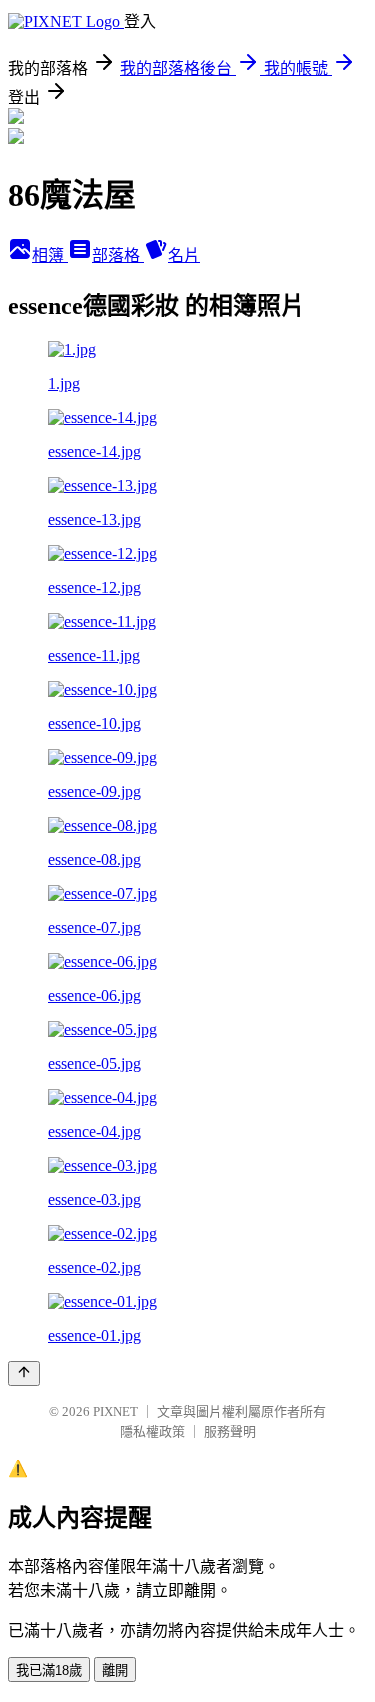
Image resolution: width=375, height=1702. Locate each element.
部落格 (118, 255)
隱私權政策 (152, 1431)
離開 (115, 1670)
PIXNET (115, 1411)
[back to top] (24, 1373)
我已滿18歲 (49, 1670)
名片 (184, 255)
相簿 (50, 255)
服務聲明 (230, 1431)
